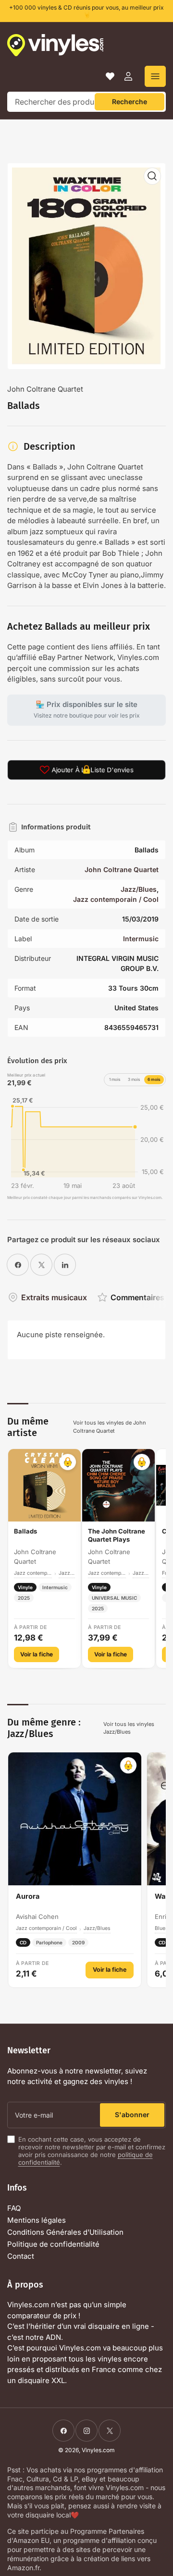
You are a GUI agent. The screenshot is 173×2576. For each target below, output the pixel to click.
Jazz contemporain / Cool (116, 899)
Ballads (25, 1531)
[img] (86, 1141)
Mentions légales (37, 2220)
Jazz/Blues (139, 889)
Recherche (130, 102)
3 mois (134, 1079)
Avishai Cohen (37, 1917)
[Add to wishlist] (68, 1462)
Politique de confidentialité (53, 2244)
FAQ (14, 2208)
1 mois (115, 1079)
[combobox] (86, 102)
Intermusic (141, 939)
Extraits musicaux (54, 1297)
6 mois (154, 1079)
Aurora (28, 1896)
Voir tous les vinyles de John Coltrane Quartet (110, 1427)
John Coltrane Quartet (45, 389)
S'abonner (132, 2115)
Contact (21, 2256)
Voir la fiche (37, 1654)
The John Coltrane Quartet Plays (117, 1535)
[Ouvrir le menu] (155, 76)
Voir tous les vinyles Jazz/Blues (129, 1728)
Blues (161, 1928)
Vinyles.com (98, 2450)
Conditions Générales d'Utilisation (65, 2232)
